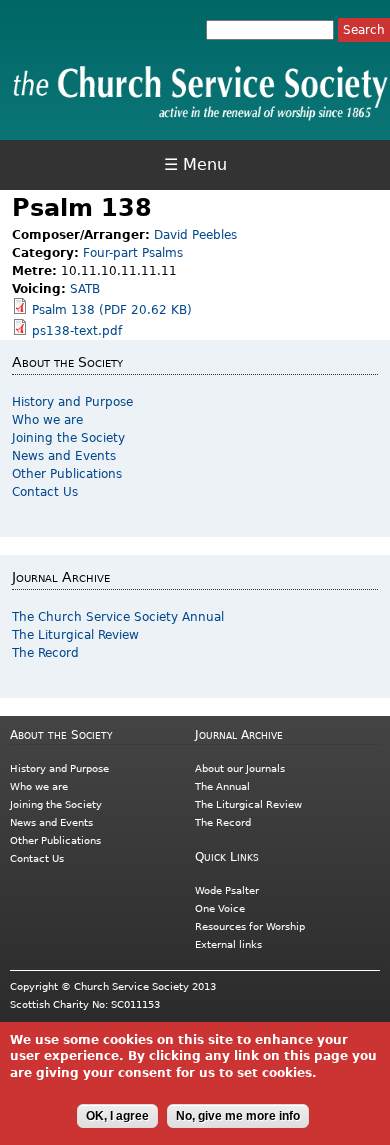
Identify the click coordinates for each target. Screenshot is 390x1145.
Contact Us (45, 492)
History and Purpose (72, 402)
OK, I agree (117, 1116)
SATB (85, 289)
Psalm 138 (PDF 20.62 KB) (112, 310)
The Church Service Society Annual (118, 617)
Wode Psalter (227, 890)
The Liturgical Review (75, 635)
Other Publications (67, 474)
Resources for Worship (250, 926)
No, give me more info (238, 1116)
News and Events (64, 456)
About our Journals (240, 768)
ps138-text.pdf (77, 331)
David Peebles (195, 235)
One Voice (220, 908)
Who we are (47, 420)
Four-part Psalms (133, 253)
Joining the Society (68, 438)
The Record (45, 653)
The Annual (222, 786)
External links (228, 944)
